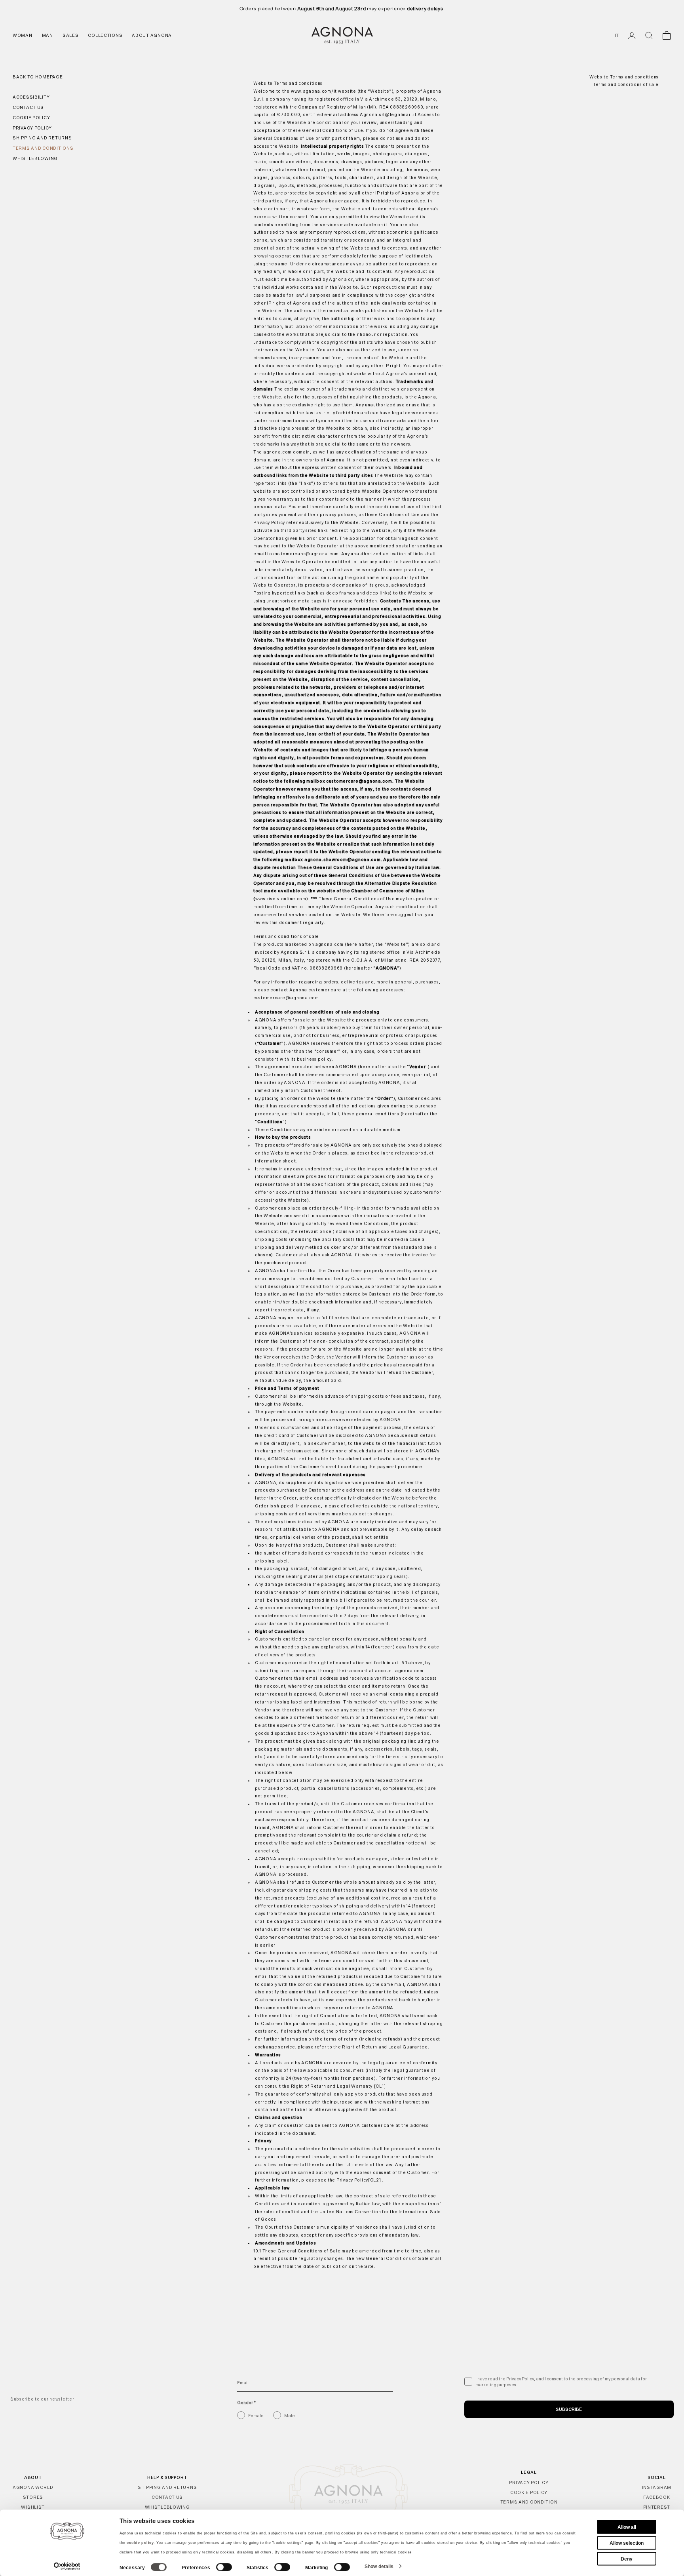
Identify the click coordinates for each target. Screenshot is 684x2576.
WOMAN (23, 35)
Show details (379, 2566)
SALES (71, 35)
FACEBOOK (657, 2497)
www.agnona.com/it (314, 91)
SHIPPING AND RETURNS (167, 2487)
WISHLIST (33, 2507)
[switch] (224, 2567)
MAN (47, 35)
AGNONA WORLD (33, 2487)
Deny (627, 2559)
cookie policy (140, 2543)
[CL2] (375, 2180)
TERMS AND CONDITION (529, 2502)
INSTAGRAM (657, 2487)
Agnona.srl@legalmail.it (388, 114)
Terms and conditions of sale (626, 85)
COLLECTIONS (105, 35)
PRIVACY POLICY (529, 2483)
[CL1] (380, 2086)
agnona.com (277, 452)
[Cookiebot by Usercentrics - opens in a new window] (67, 2566)
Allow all (627, 2527)
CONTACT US (167, 2497)
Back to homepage (38, 77)
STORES (33, 2497)
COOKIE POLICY (529, 2492)
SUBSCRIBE (569, 2409)
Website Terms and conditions (624, 77)
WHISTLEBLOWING (167, 2507)
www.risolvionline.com (281, 899)
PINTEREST (657, 2507)
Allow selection (627, 2543)
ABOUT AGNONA (152, 35)
